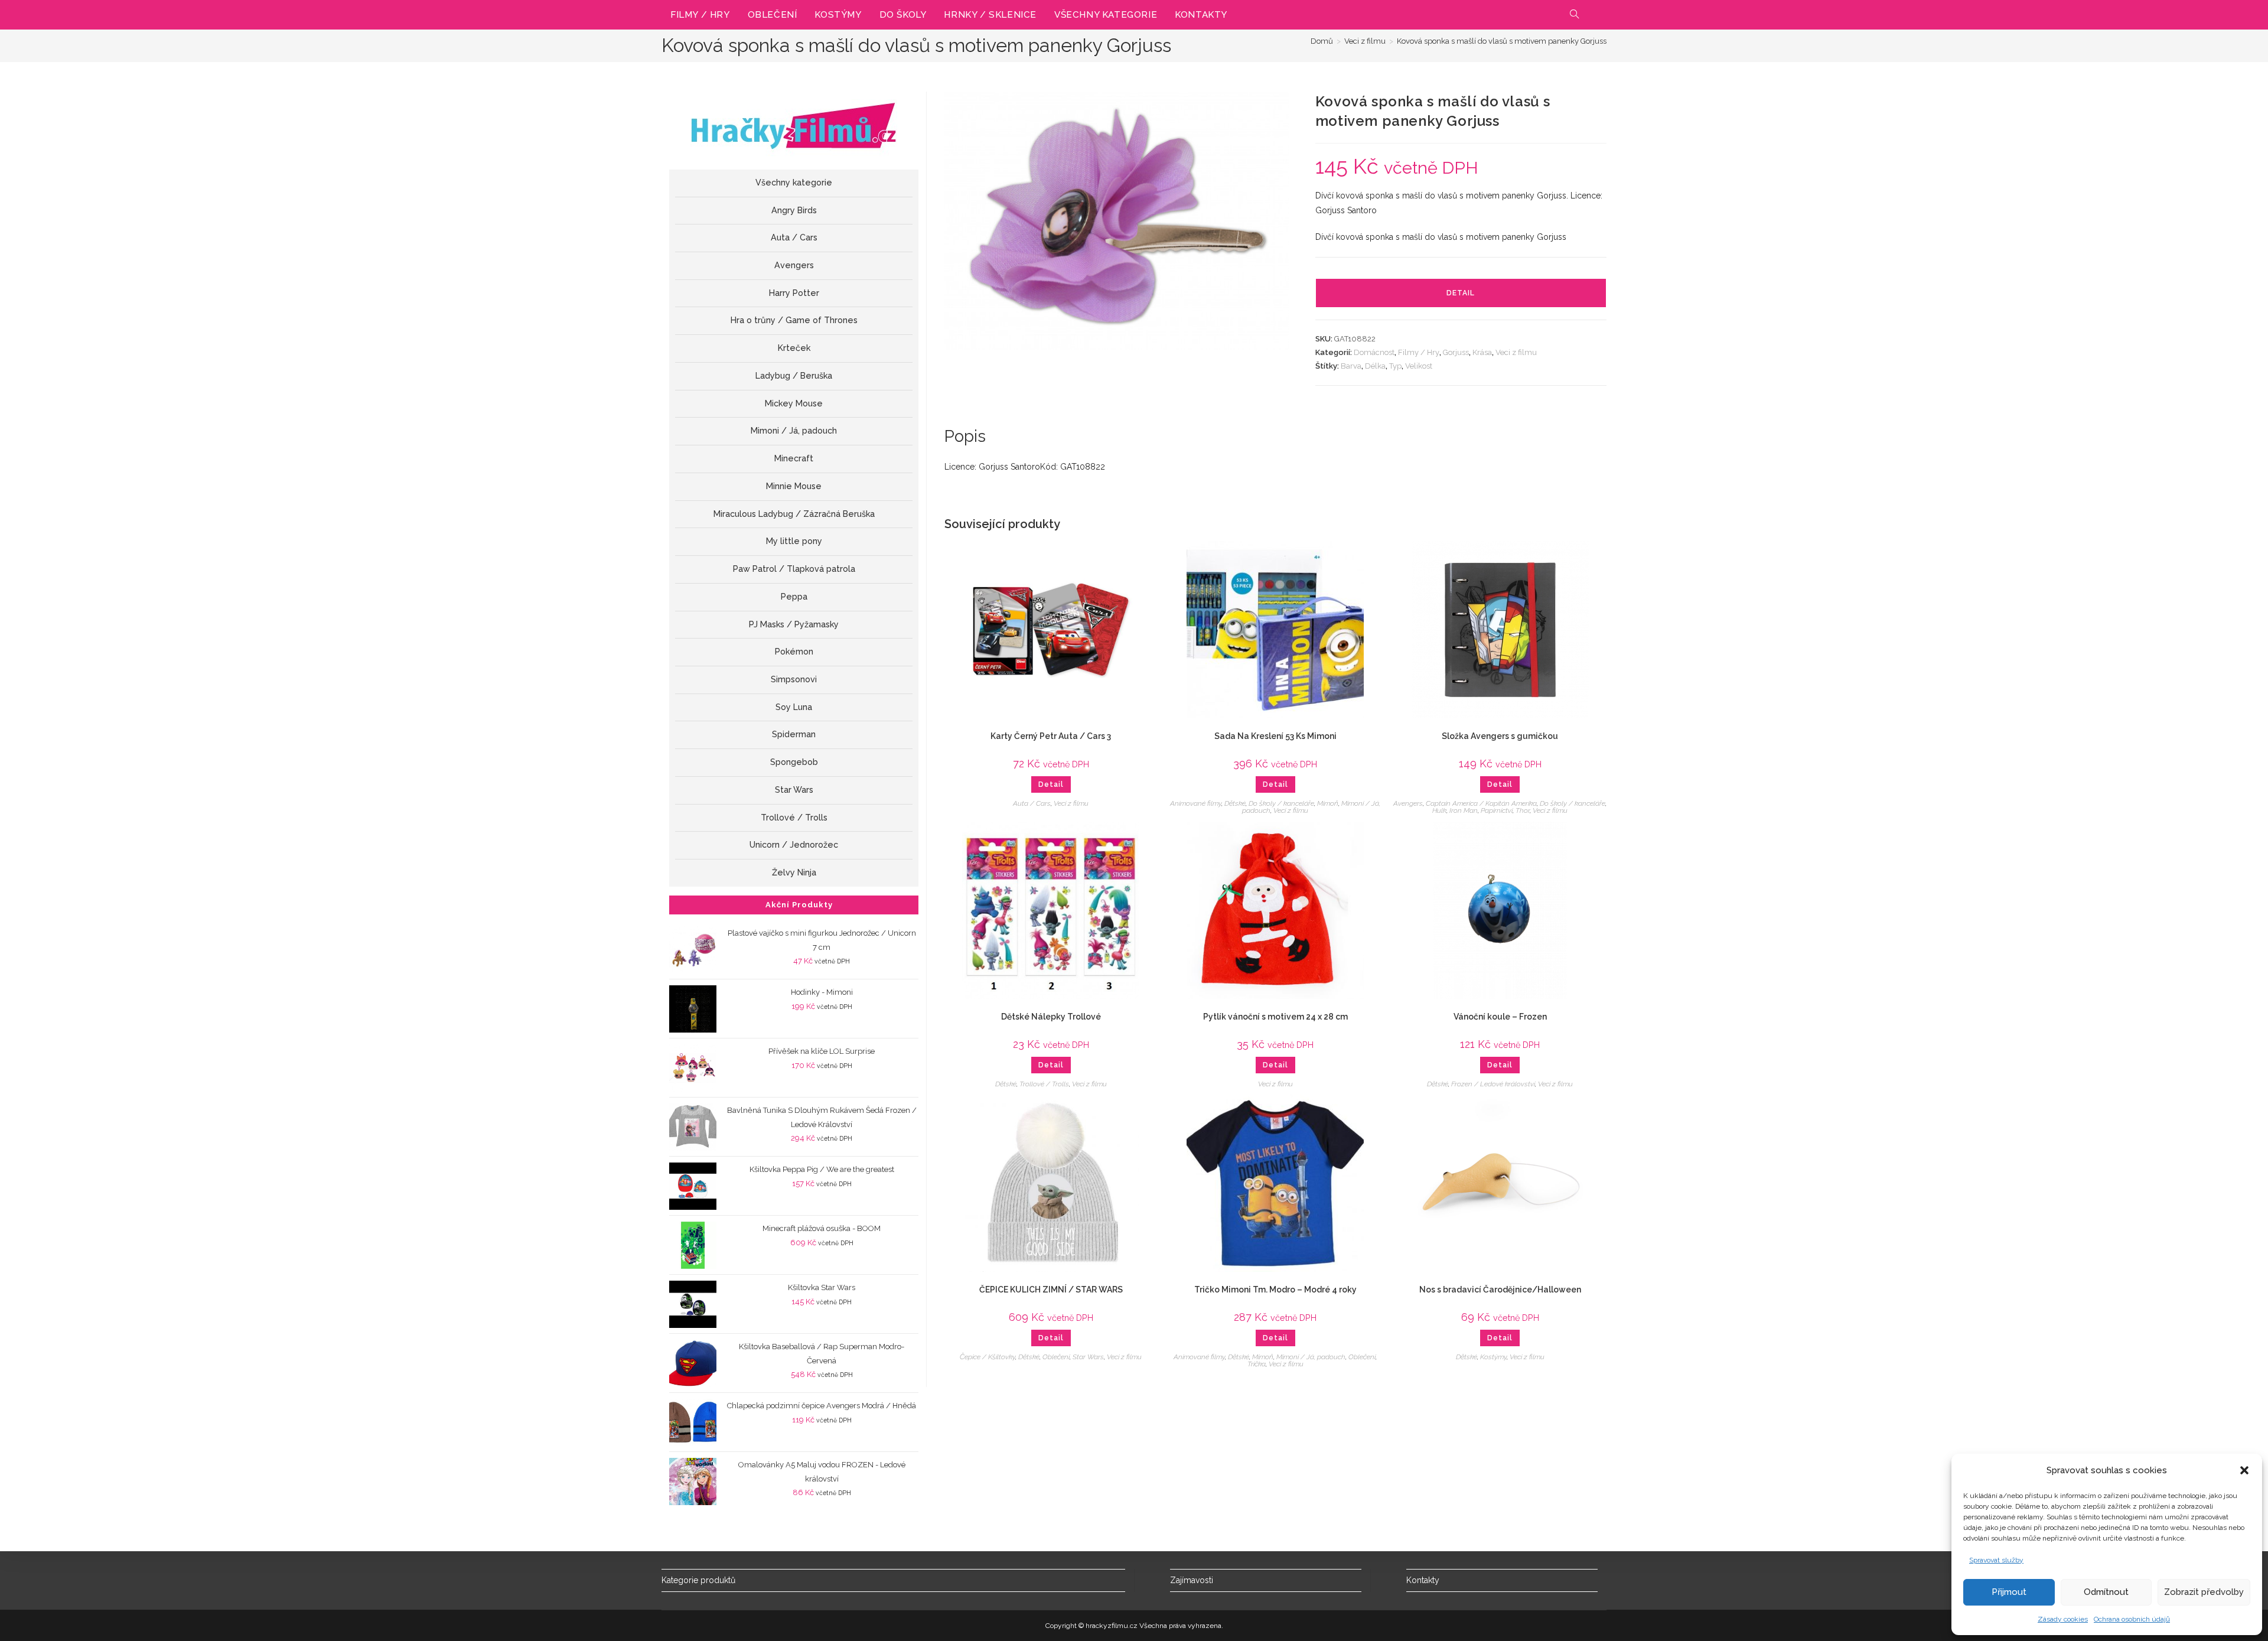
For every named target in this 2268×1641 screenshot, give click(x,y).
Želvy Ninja (794, 872)
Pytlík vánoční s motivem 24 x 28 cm (1275, 1017)
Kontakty (1423, 1580)
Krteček (794, 348)
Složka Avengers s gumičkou (1500, 736)
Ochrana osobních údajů (2132, 1619)
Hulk (1439, 810)
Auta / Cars (1032, 803)
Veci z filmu (1516, 352)
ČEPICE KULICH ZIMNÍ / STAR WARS (1051, 1290)
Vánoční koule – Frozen (1500, 1017)
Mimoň (1328, 803)
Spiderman (794, 734)
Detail (1461, 293)
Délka (1375, 366)
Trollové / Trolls (1044, 1084)
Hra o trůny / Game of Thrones (794, 320)
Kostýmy (1493, 1357)
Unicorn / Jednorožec (794, 845)
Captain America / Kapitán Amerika (1481, 803)
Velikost (1419, 366)
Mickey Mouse (794, 403)
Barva (1351, 366)
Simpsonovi (794, 679)
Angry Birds (794, 210)
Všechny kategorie (794, 183)
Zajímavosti (1192, 1580)
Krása (1482, 352)
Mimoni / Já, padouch (1311, 1357)
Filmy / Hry (1419, 352)
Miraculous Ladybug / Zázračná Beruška (794, 514)
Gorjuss (1456, 352)
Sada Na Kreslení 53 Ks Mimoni (1275, 736)
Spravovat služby (1996, 1560)
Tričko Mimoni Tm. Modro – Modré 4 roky (1275, 1290)
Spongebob (794, 762)
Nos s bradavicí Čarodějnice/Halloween (1500, 1290)
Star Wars (1088, 1357)
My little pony (794, 541)
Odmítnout (2106, 1592)
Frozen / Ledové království (1493, 1084)
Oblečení (1056, 1357)
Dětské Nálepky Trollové (1051, 1017)
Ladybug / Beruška (794, 376)
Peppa (794, 597)
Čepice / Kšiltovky (988, 1357)
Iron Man (1464, 810)
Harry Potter (794, 293)
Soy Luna (794, 707)
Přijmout (2009, 1592)
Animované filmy (1196, 803)
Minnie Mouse (794, 486)
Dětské (1235, 803)
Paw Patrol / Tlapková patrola (794, 569)
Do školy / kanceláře (1281, 803)
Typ (1395, 366)
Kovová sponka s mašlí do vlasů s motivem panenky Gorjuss (1502, 41)
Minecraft (794, 458)
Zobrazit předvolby (2204, 1592)
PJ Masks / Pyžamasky (794, 624)
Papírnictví (1497, 810)
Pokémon (794, 652)
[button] (2244, 1470)
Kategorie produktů (698, 1580)
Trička (1257, 1364)
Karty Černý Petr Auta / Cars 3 (1051, 736)
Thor (1523, 810)
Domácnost (1374, 352)
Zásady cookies (2063, 1619)
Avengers (1408, 803)
